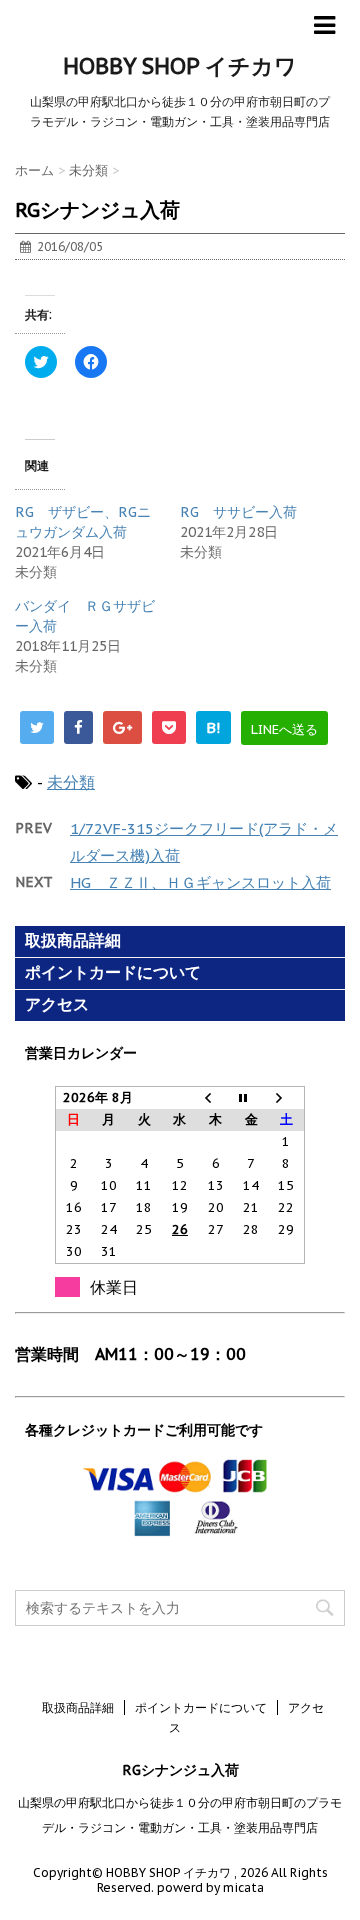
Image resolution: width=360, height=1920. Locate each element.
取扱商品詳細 (73, 940)
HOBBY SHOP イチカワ (180, 66)
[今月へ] (251, 1098)
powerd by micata (209, 1887)
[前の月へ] (216, 1098)
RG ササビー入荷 (238, 512)
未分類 (71, 782)
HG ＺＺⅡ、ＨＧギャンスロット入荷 (200, 882)
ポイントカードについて (113, 972)
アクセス (57, 1004)
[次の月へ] (287, 1098)
